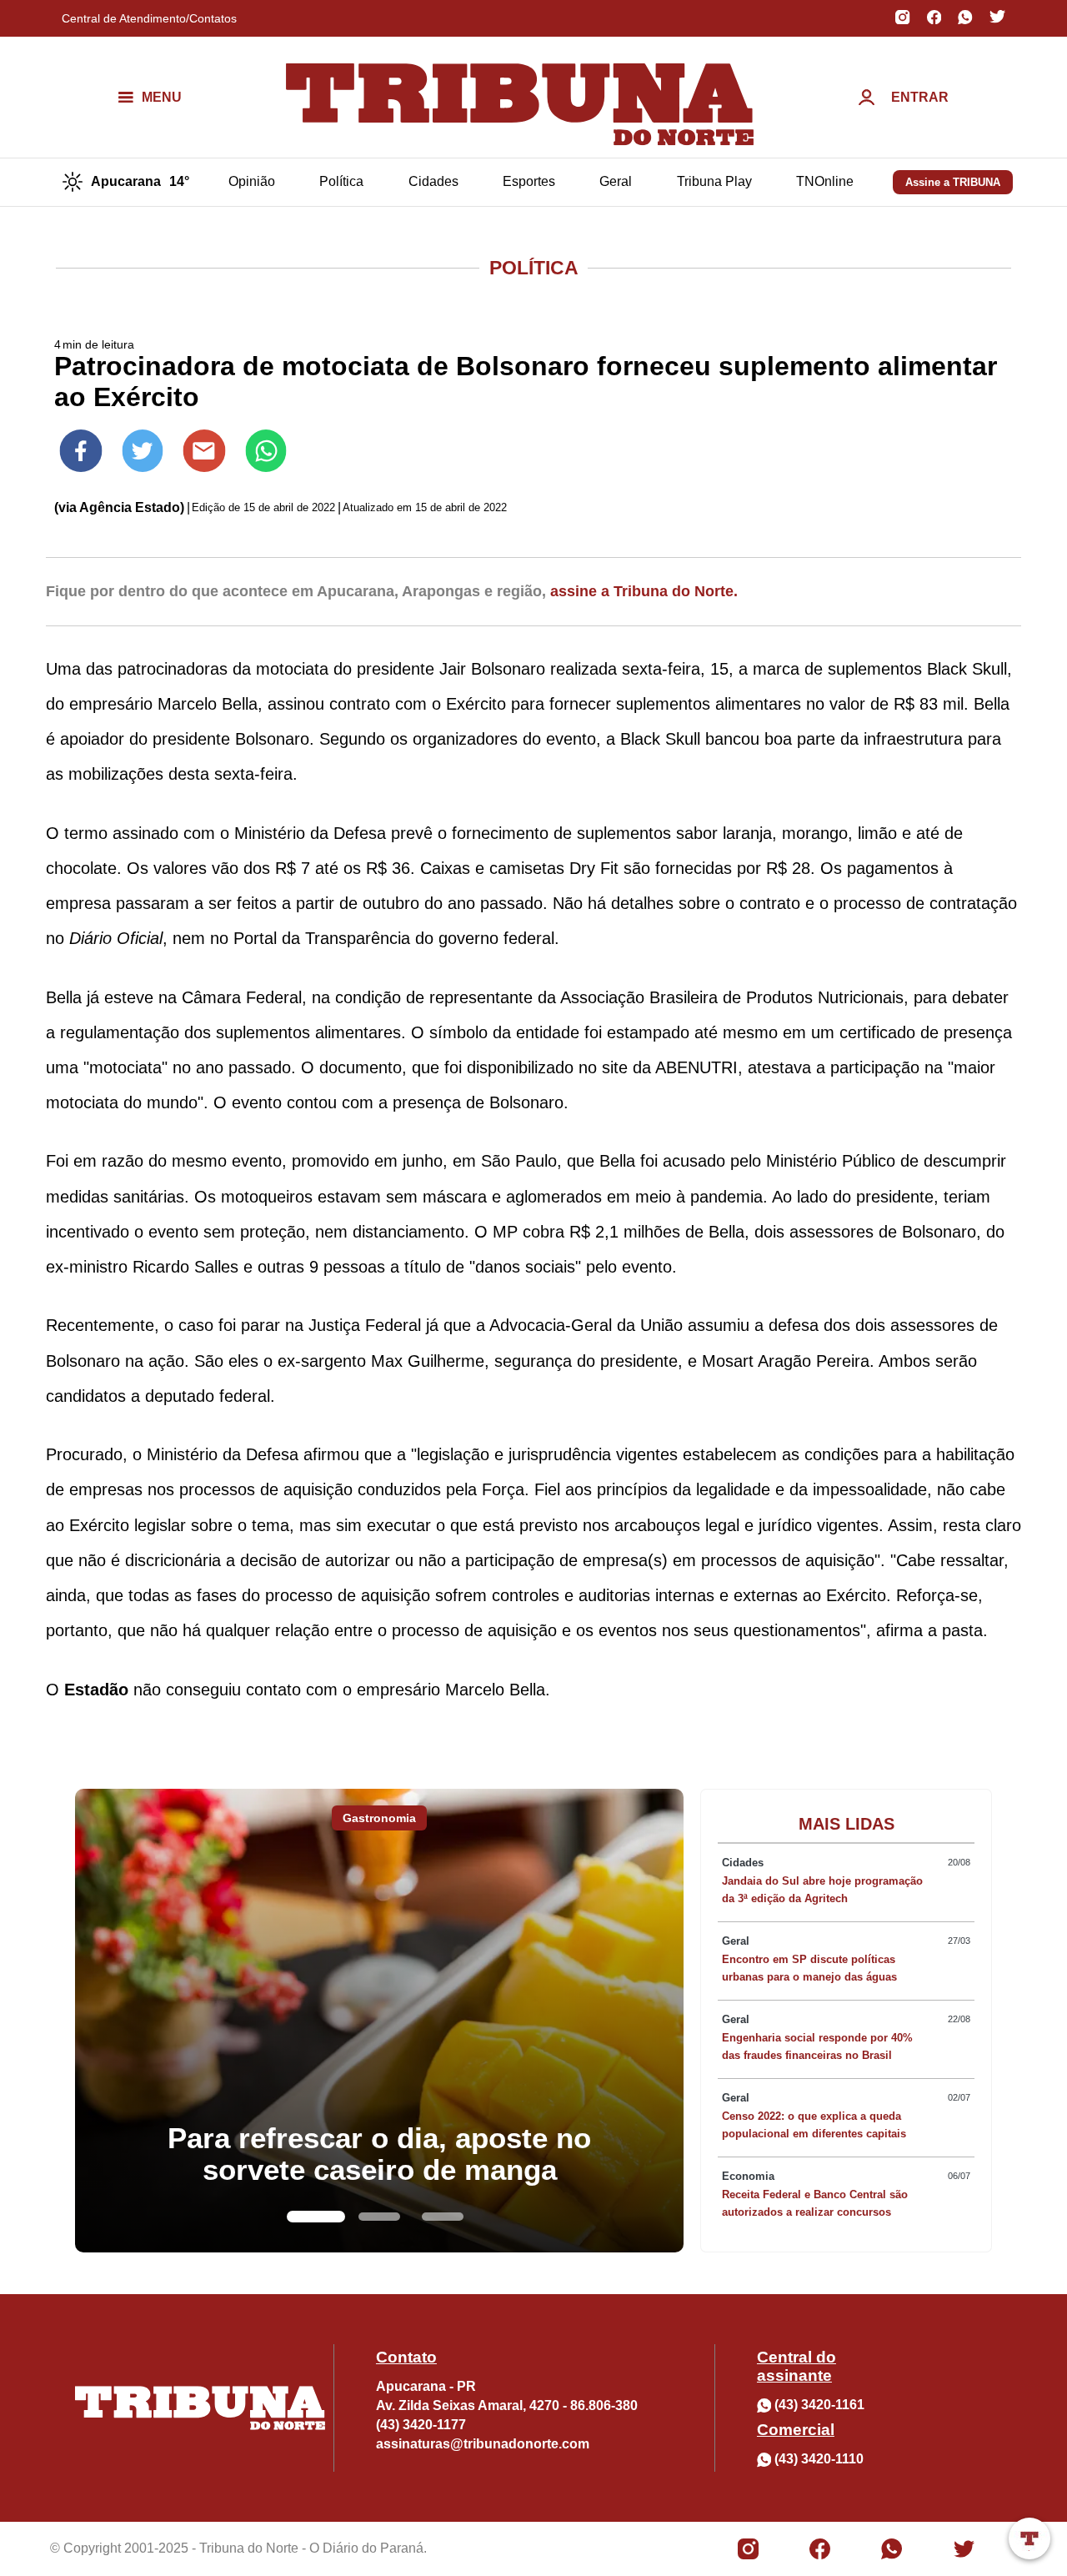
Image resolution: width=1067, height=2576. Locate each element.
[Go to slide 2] (379, 2217)
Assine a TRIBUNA (953, 182)
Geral (616, 181)
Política (341, 181)
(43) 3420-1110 (819, 2459)
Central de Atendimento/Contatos (149, 18)
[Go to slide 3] (443, 2217)
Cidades (433, 181)
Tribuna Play (714, 181)
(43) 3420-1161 (819, 2405)
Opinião (252, 181)
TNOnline (825, 181)
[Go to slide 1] (316, 2217)
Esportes (529, 181)
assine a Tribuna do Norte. (644, 591)
